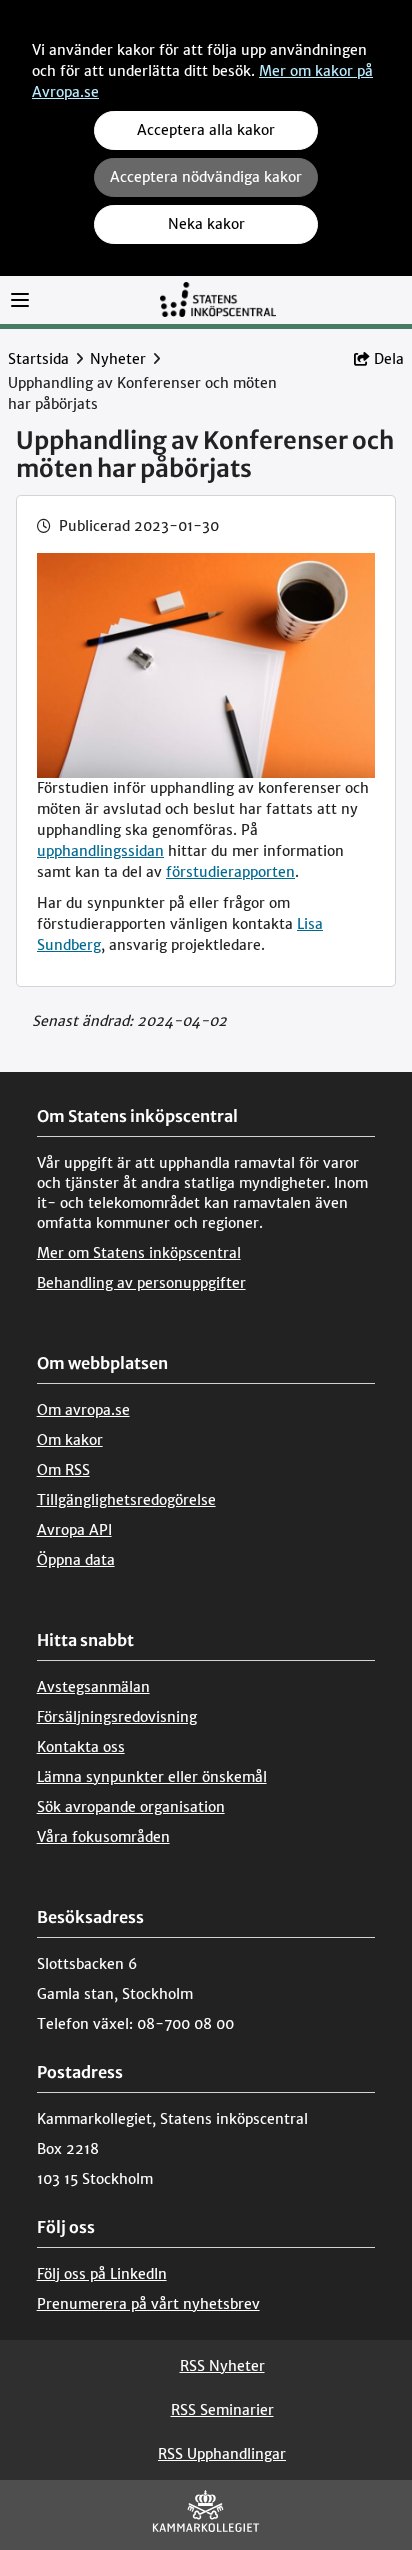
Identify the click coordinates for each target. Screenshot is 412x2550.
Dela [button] (389, 359)
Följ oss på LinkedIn (102, 2274)
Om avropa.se (83, 1410)
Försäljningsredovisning (117, 1717)
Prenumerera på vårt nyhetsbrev (148, 2304)
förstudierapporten (230, 872)
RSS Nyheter (222, 2366)
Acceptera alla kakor (206, 130)
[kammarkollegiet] (206, 2515)
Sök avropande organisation (131, 1807)
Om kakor (70, 1440)
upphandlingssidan (100, 851)
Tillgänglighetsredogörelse (126, 1500)
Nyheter (118, 359)
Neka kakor (206, 224)
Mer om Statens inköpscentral (139, 1253)
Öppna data (76, 1560)
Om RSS (63, 1470)
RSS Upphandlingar (222, 2454)
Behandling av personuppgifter (141, 1283)
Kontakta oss (81, 1747)
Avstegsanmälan (93, 1687)
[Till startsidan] (218, 298)
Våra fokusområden (103, 1837)
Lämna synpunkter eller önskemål (152, 1777)
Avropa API (74, 1530)
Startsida (38, 359)
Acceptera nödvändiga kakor (206, 177)
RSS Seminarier (222, 2410)
